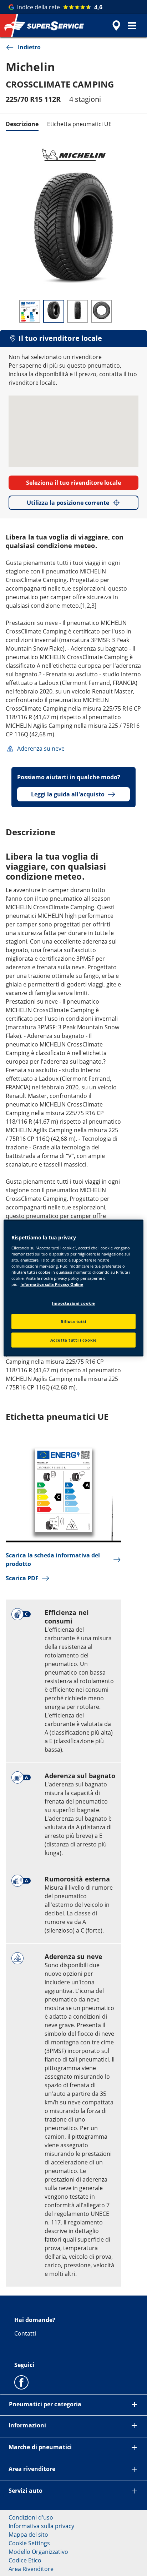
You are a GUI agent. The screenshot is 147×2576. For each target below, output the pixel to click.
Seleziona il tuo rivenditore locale (73, 483)
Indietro (29, 47)
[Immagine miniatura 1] (30, 311)
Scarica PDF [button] (22, 1578)
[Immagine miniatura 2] (54, 311)
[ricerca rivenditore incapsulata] (116, 26)
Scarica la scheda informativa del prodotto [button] (53, 1560)
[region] (73, 1288)
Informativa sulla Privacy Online (52, 1284)
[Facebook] (21, 2382)
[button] (132, 26)
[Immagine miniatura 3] (78, 311)
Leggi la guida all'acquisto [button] (68, 794)
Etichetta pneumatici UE (79, 124)
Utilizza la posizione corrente (68, 503)
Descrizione (22, 124)
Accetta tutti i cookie (74, 1340)
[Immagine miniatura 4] (102, 311)
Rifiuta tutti (73, 1321)
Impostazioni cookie (73, 1303)
